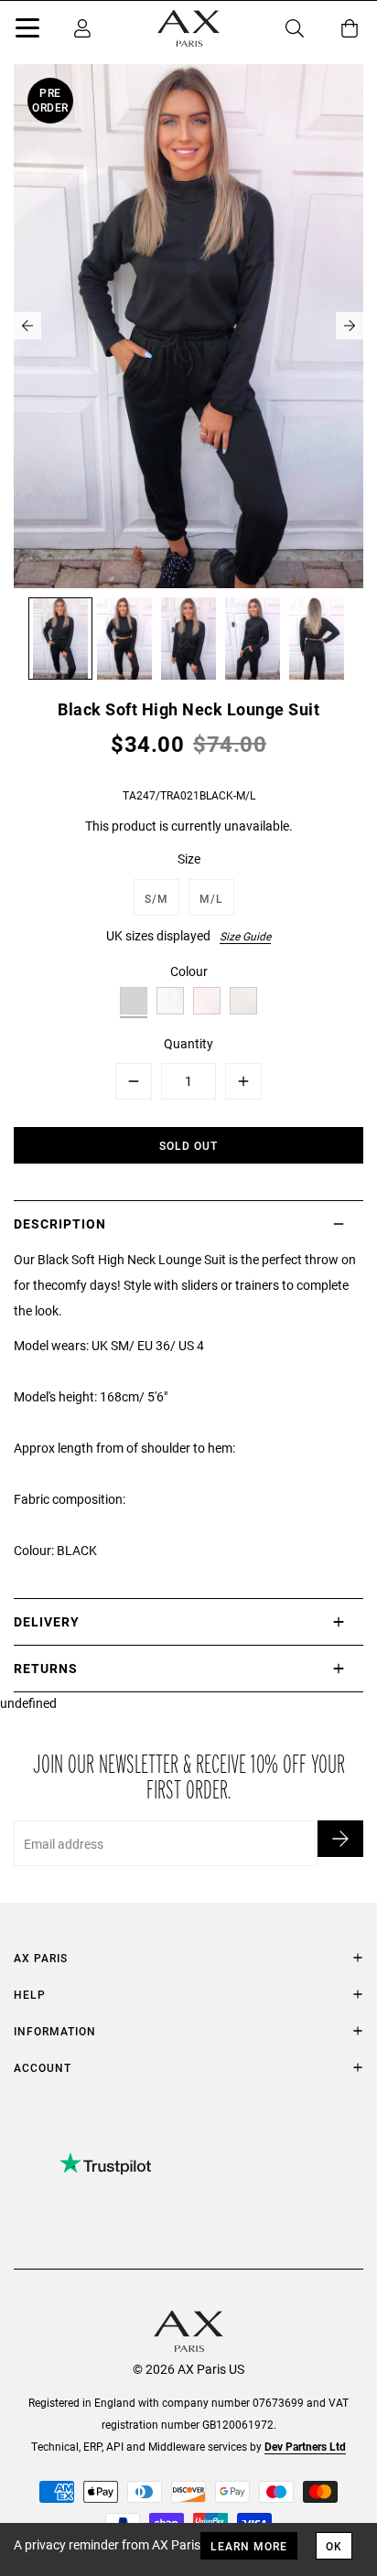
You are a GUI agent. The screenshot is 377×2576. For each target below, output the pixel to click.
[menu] (27, 31)
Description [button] (60, 1224)
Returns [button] (46, 1668)
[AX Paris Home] (188, 28)
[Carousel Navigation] (188, 326)
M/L (211, 898)
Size (189, 859)
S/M (156, 898)
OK (334, 2546)
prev (27, 326)
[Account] (82, 28)
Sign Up (340, 1839)
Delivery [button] (47, 1621)
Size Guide (245, 936)
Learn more (249, 2546)
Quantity (188, 1043)
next (350, 326)
